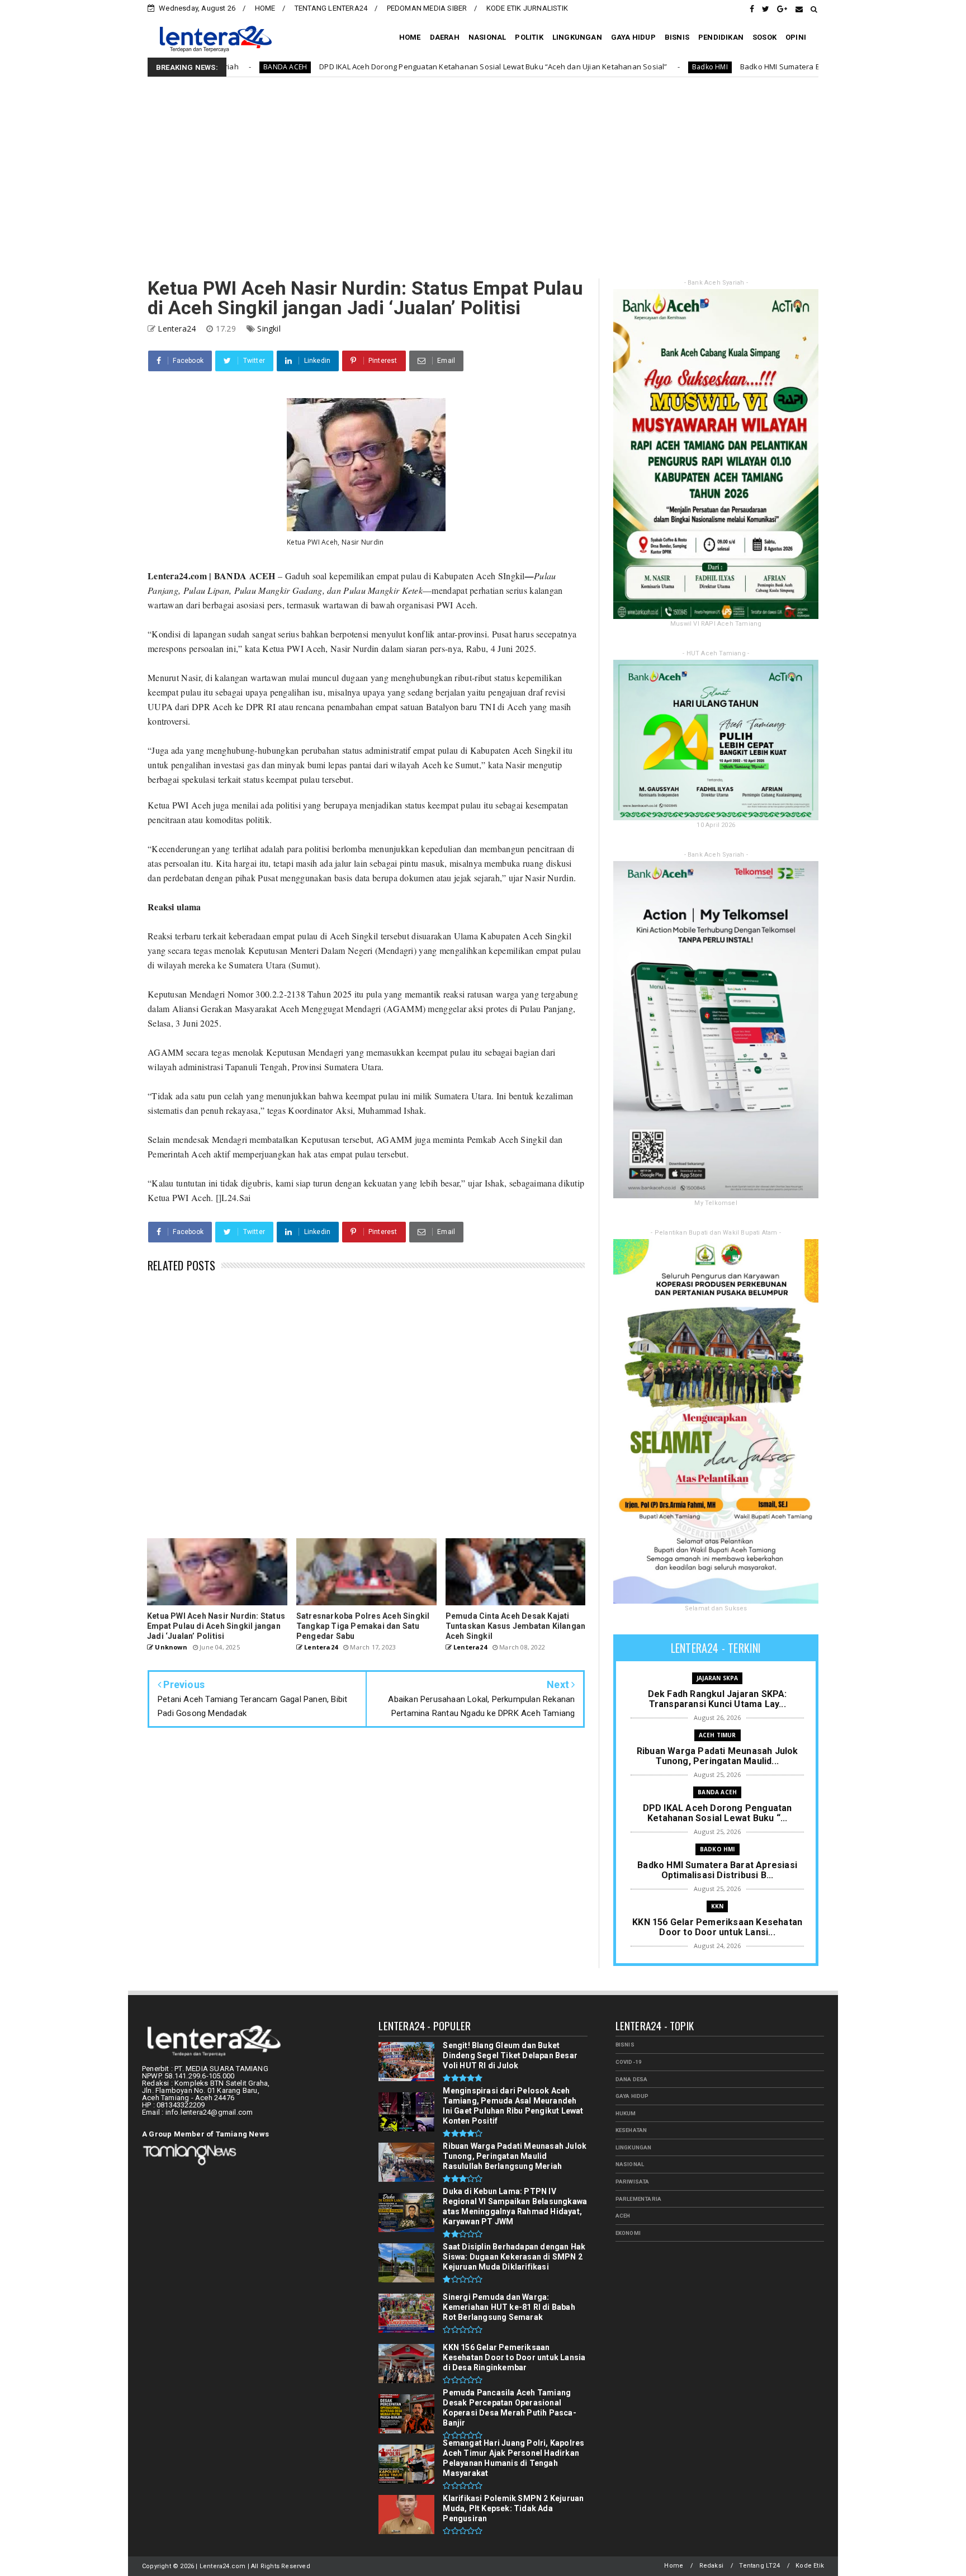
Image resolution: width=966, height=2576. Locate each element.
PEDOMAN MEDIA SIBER (427, 8)
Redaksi (711, 2566)
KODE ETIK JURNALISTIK (527, 8)
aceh (623, 2216)
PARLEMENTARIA (639, 2199)
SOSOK (764, 37)
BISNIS (677, 37)
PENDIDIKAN (721, 37)
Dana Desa (632, 2079)
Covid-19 (629, 2062)
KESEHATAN (631, 2130)
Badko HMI (565, 67)
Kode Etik (810, 2566)
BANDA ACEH (717, 1792)
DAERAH (445, 37)
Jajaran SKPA (717, 1678)
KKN (718, 1906)
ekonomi (628, 2233)
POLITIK (529, 37)
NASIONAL (487, 37)
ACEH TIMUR (718, 1735)
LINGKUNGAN (577, 37)
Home (674, 2566)
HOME (265, 8)
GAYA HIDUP (633, 37)
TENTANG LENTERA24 (331, 8)
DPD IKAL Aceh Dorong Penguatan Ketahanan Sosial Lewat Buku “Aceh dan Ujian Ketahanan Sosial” (348, 67)
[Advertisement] (483, 178)
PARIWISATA (633, 2182)
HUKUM (626, 2113)
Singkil (269, 329)
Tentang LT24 (759, 2566)
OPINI (796, 37)
